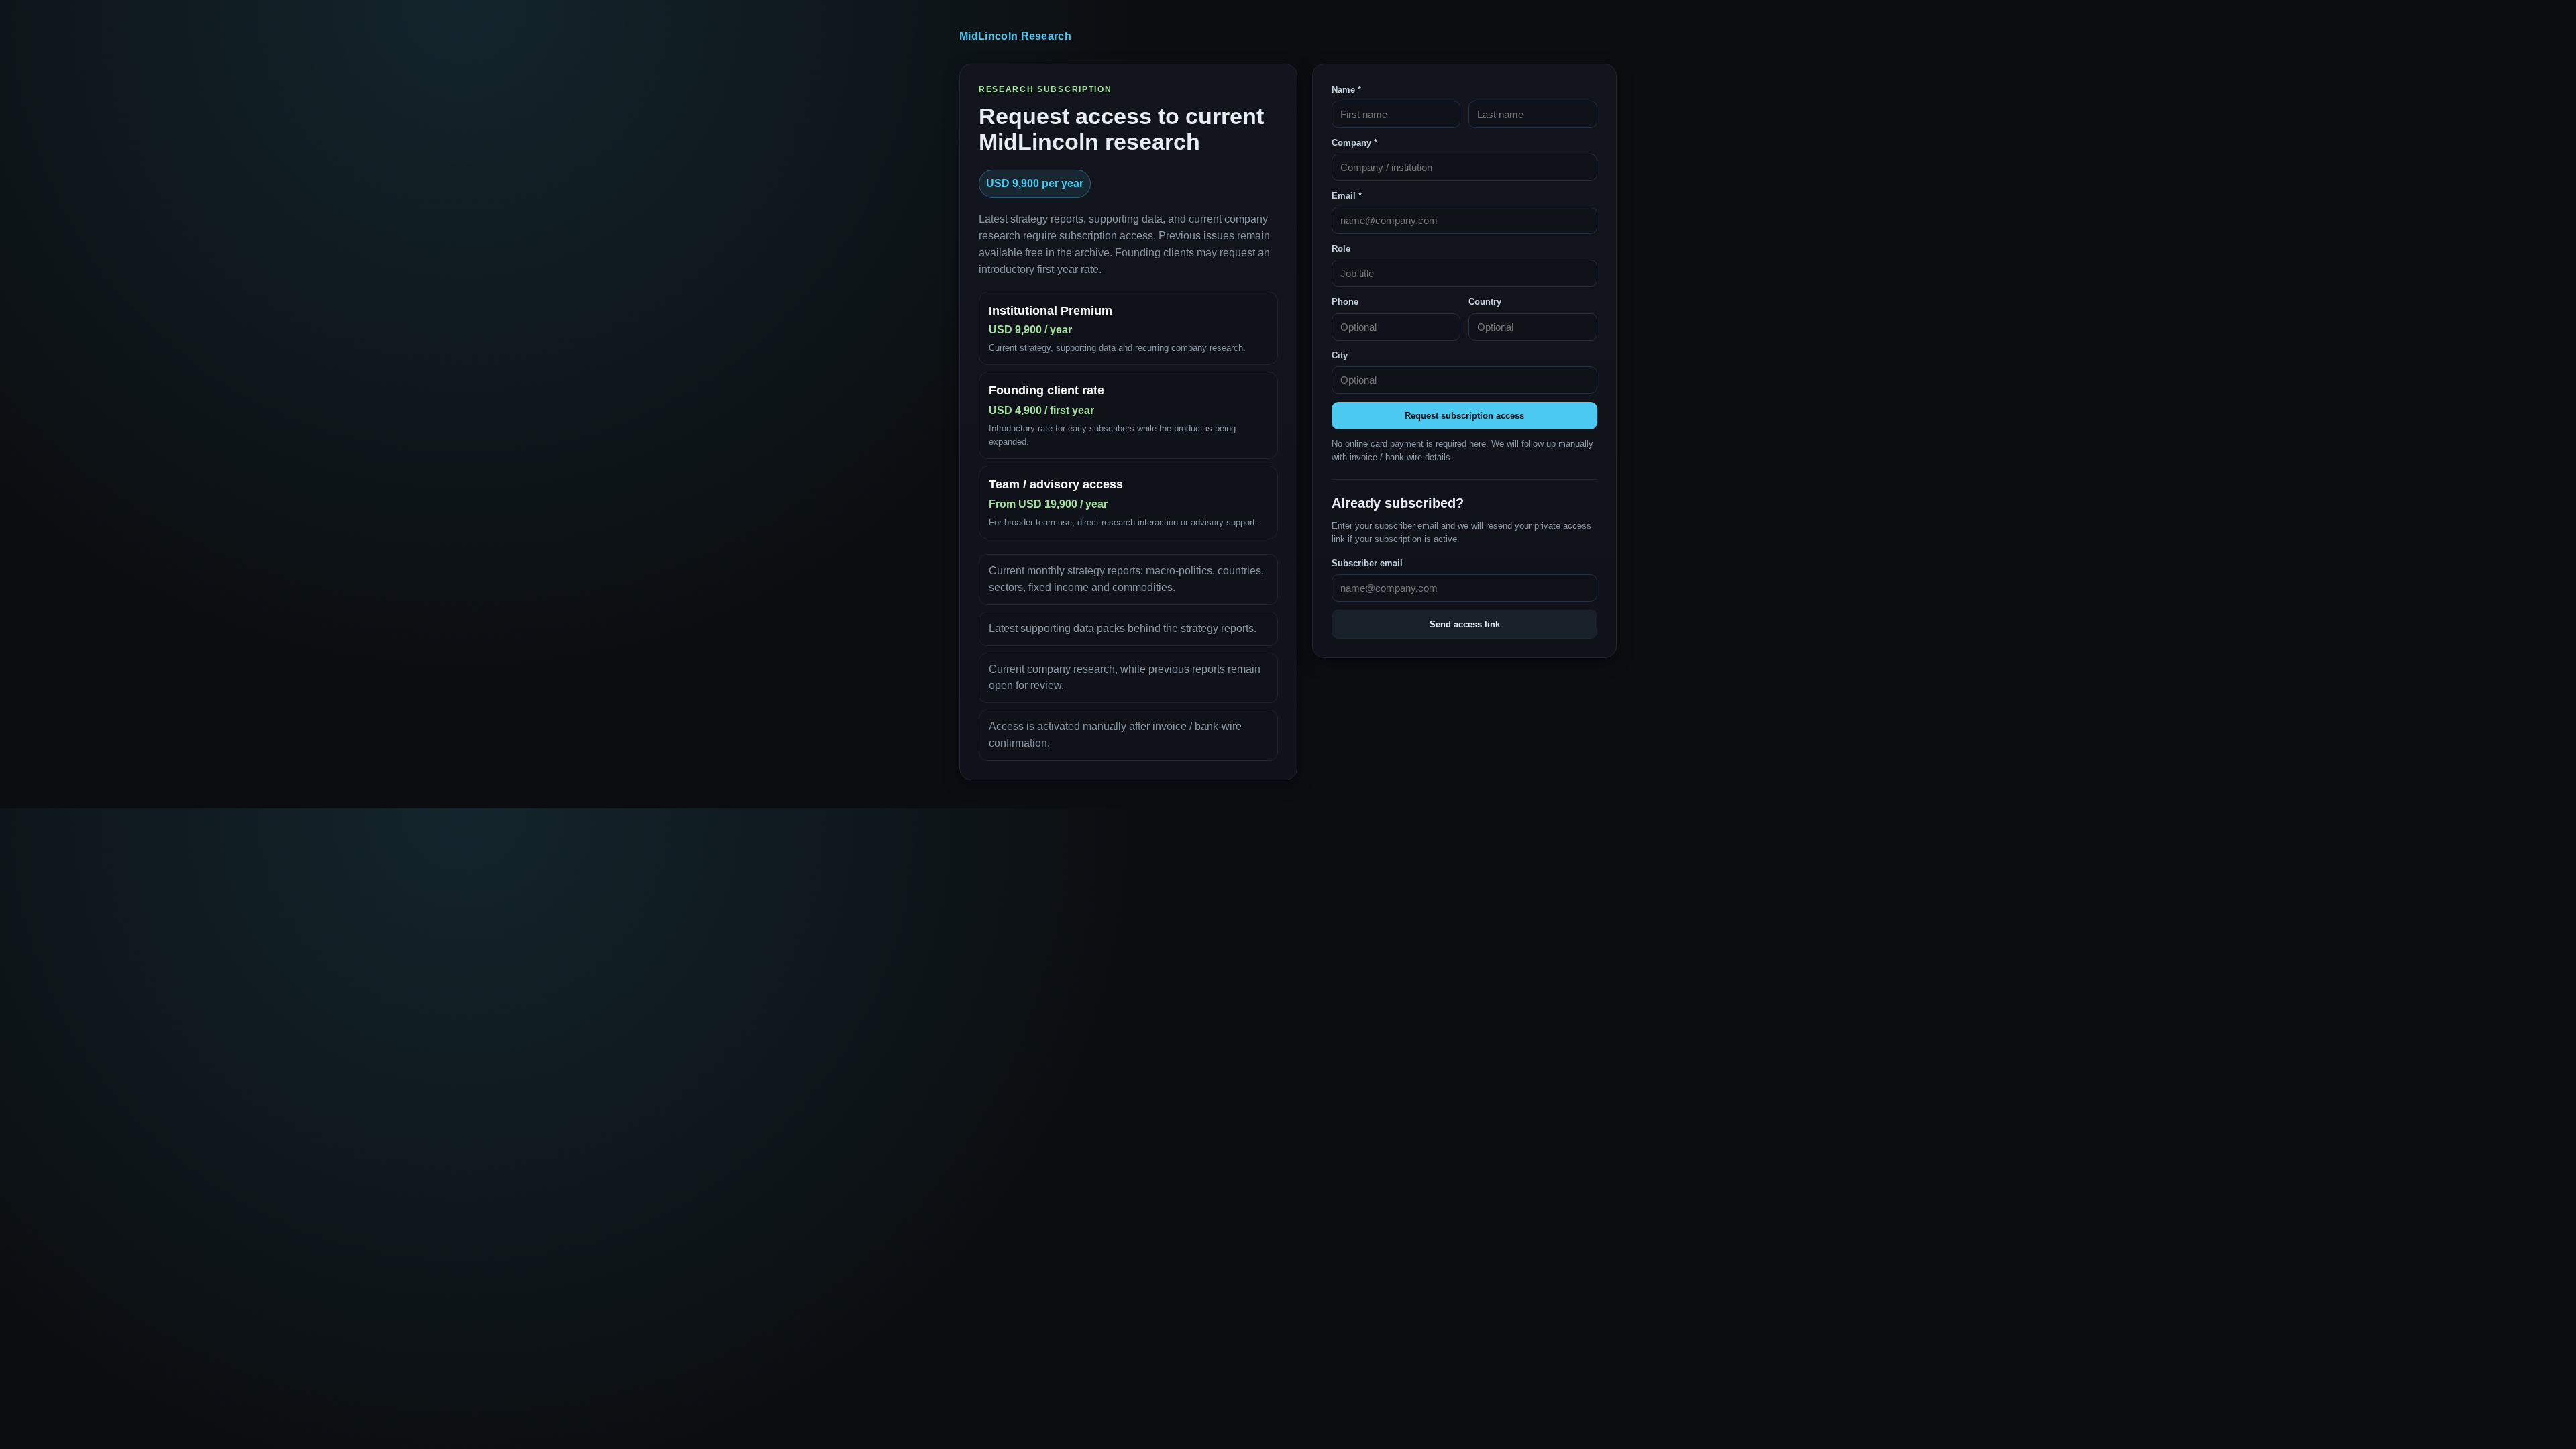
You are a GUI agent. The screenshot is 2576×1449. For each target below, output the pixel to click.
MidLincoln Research (1015, 36)
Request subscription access (1464, 416)
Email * (1347, 196)
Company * (1354, 143)
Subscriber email (1367, 563)
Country (1485, 302)
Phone (1345, 302)
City (1340, 355)
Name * (1346, 90)
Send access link (1465, 624)
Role (1341, 249)
